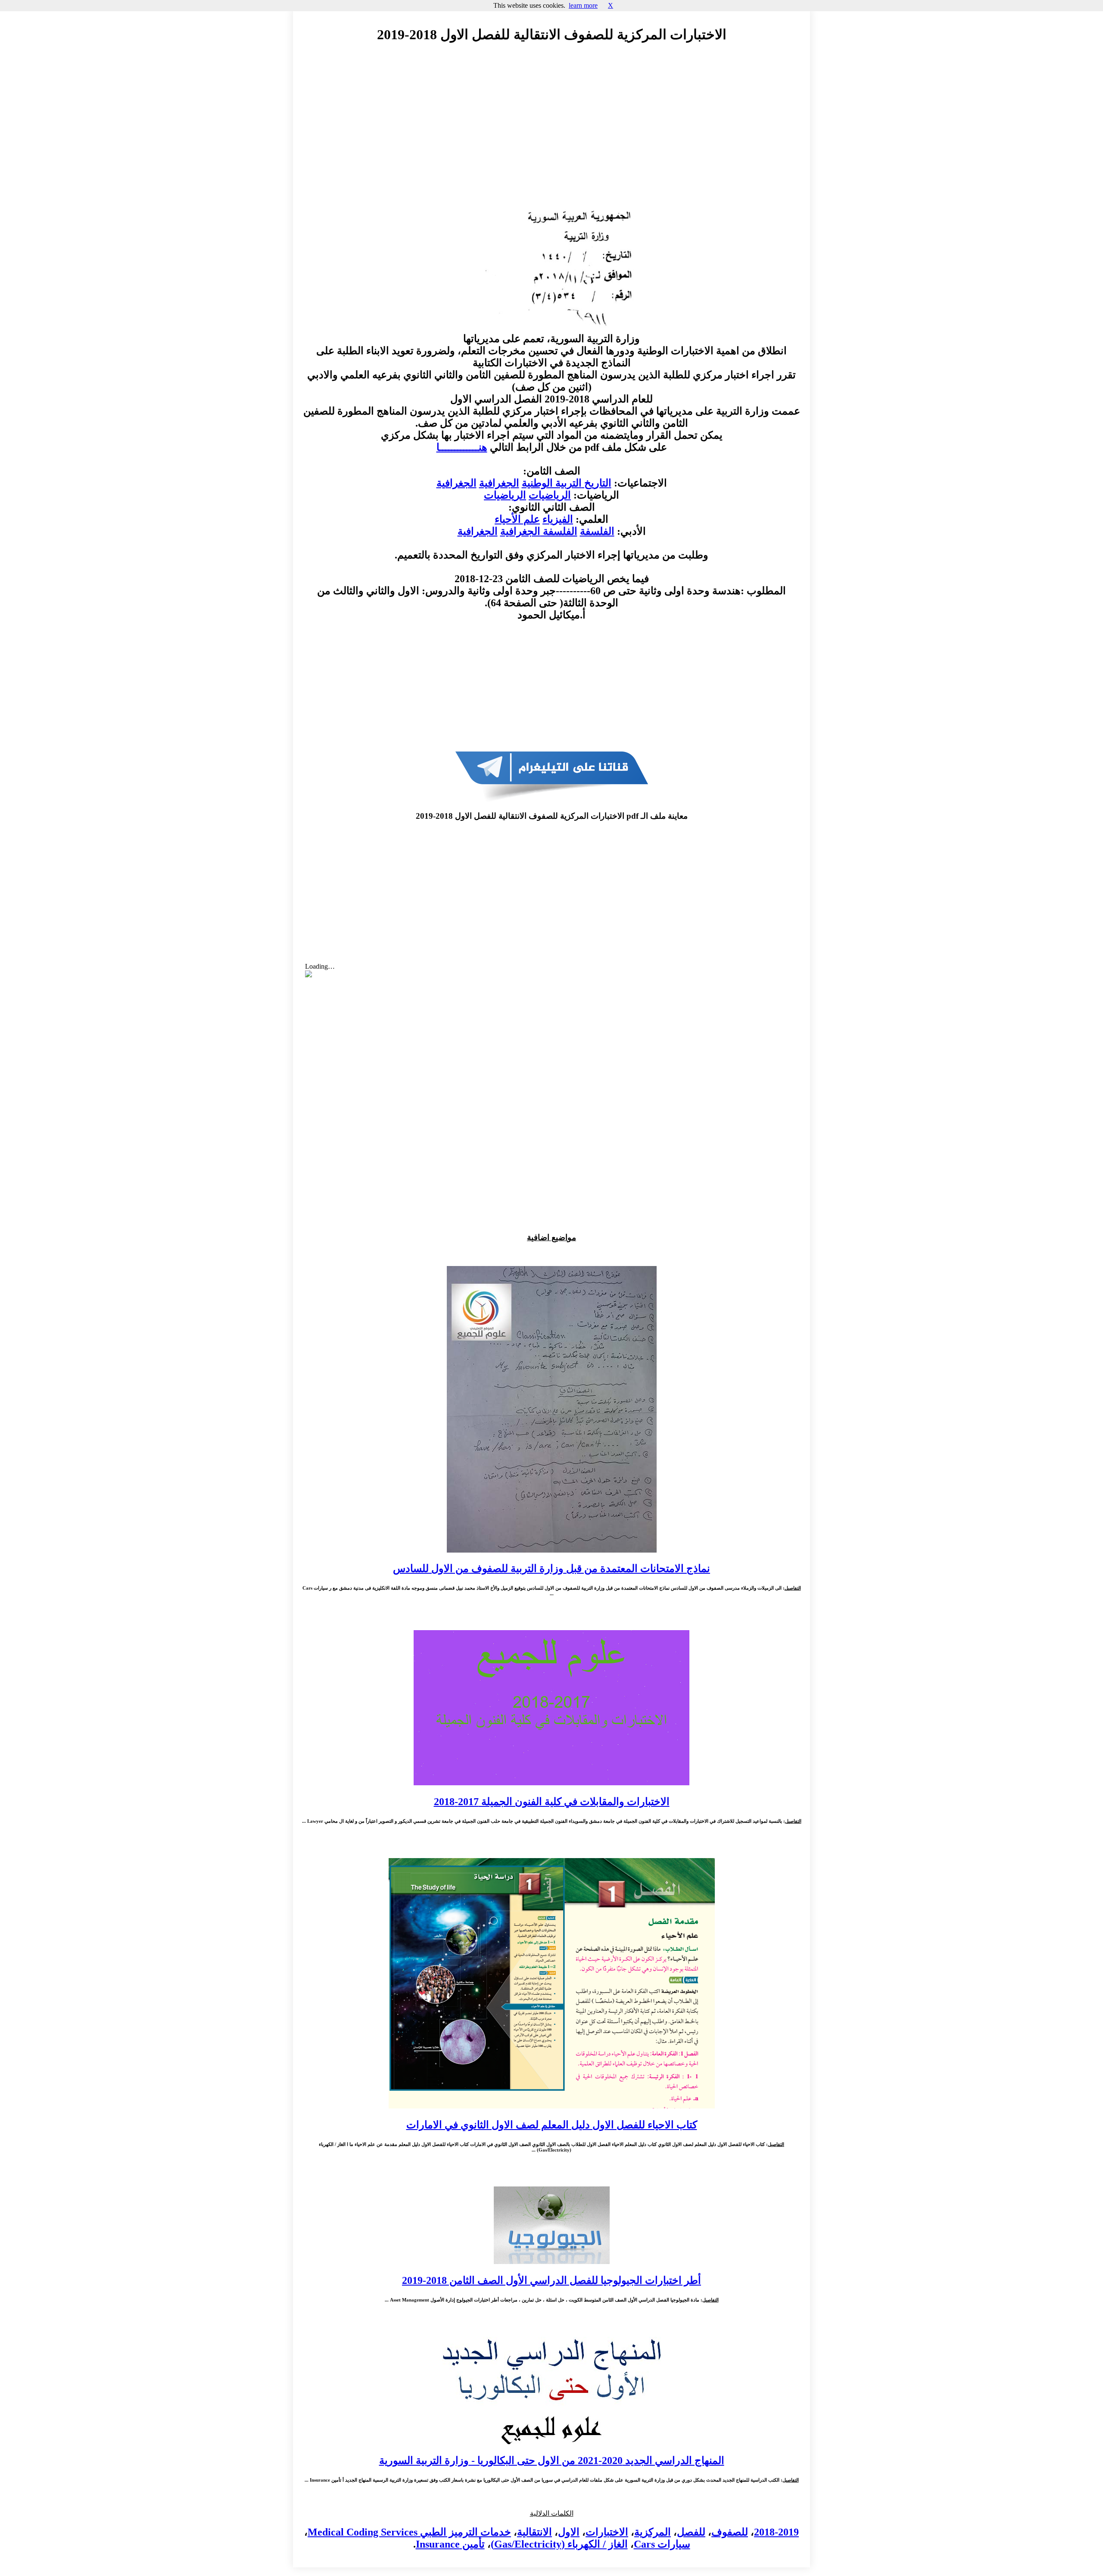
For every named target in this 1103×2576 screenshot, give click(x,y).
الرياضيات (550, 495)
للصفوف (730, 2532)
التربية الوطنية (552, 483)
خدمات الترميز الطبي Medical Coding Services (409, 2532)
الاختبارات (607, 2532)
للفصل (691, 2532)
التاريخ (597, 483)
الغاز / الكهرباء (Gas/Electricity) (559, 2544)
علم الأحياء (517, 519)
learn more (583, 5)
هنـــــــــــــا (462, 447)
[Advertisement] (551, 128)
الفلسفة (597, 531)
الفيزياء (558, 519)
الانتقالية (534, 2532)
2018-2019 (776, 2532)
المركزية (653, 2532)
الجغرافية (499, 483)
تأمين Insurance (450, 2544)
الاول (569, 2532)
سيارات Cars (662, 2544)
